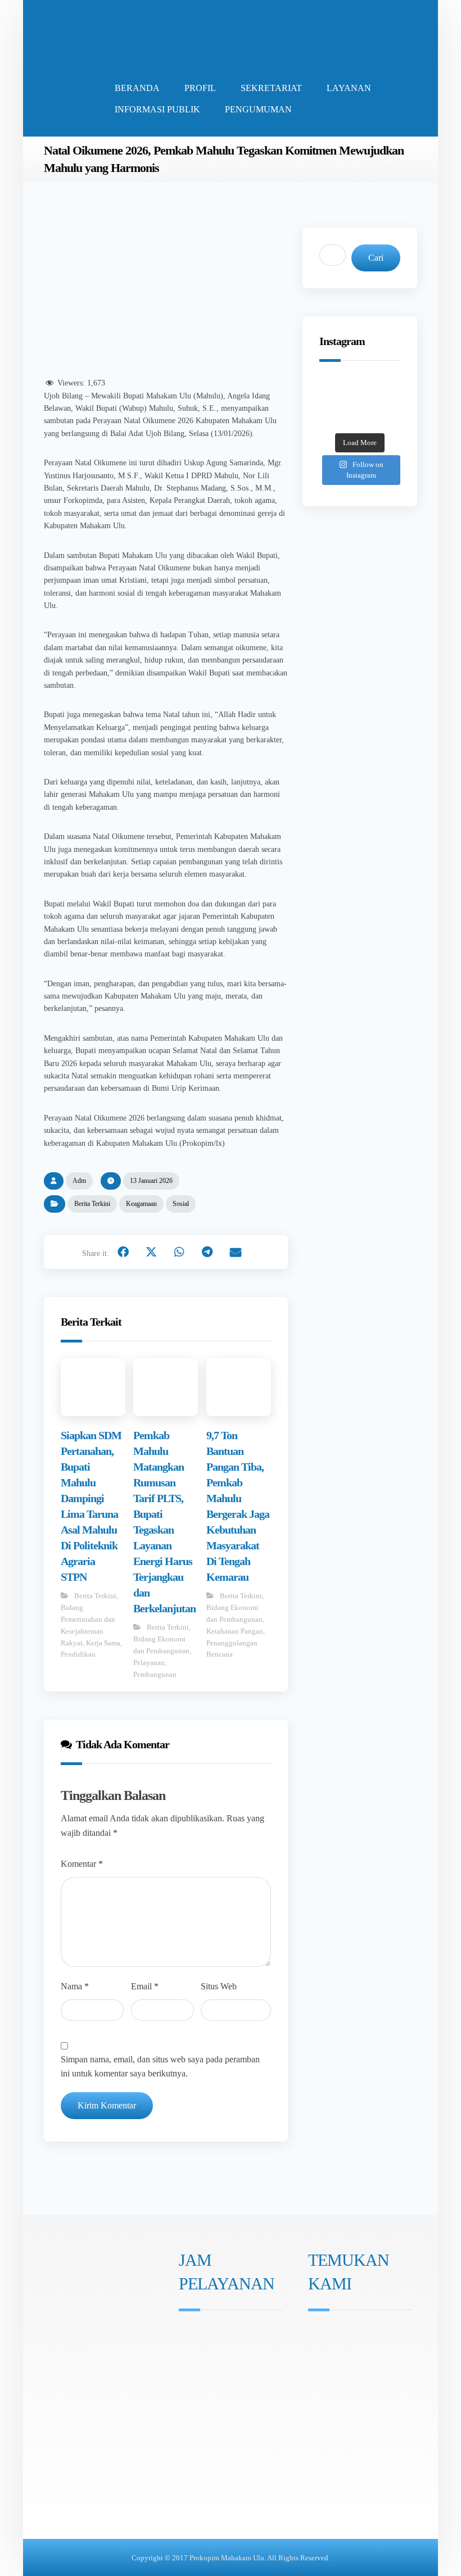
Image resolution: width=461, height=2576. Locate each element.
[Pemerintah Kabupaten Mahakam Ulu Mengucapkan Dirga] (334, 420)
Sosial (181, 1204)
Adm (79, 1181)
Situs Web (219, 1986)
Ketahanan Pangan (235, 1631)
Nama (75, 1986)
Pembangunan (155, 1674)
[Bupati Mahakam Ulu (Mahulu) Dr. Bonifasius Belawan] (385, 388)
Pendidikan (78, 1654)
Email (145, 1986)
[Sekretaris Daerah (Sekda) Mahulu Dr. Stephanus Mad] (360, 420)
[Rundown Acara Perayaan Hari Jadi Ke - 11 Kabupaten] (334, 388)
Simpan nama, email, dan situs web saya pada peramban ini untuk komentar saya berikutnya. (160, 2067)
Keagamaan (141, 1204)
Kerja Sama (103, 1643)
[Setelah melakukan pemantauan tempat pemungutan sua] (385, 420)
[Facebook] (202, 2410)
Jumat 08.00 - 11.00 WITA (234, 2366)
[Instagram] (187, 2410)
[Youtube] (218, 2410)
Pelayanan (149, 1663)
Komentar (82, 1864)
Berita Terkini (92, 1204)
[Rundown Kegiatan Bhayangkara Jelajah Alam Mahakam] (360, 388)
